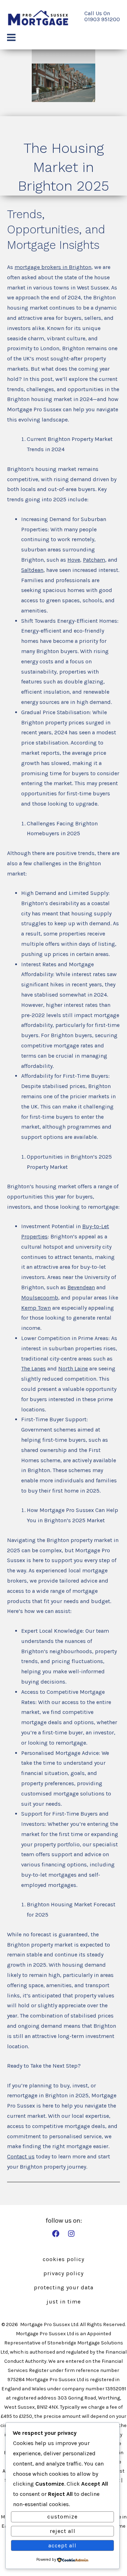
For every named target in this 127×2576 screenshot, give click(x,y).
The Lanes (34, 1368)
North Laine (73, 1368)
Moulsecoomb (40, 1298)
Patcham (94, 560)
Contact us (21, 2156)
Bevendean (81, 1287)
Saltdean (32, 570)
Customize (62, 2517)
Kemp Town (36, 1308)
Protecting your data (64, 2287)
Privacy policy (64, 2273)
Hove (74, 560)
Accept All (62, 2545)
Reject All (63, 2531)
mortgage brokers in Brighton (53, 267)
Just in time (64, 2302)
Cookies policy (64, 2259)
